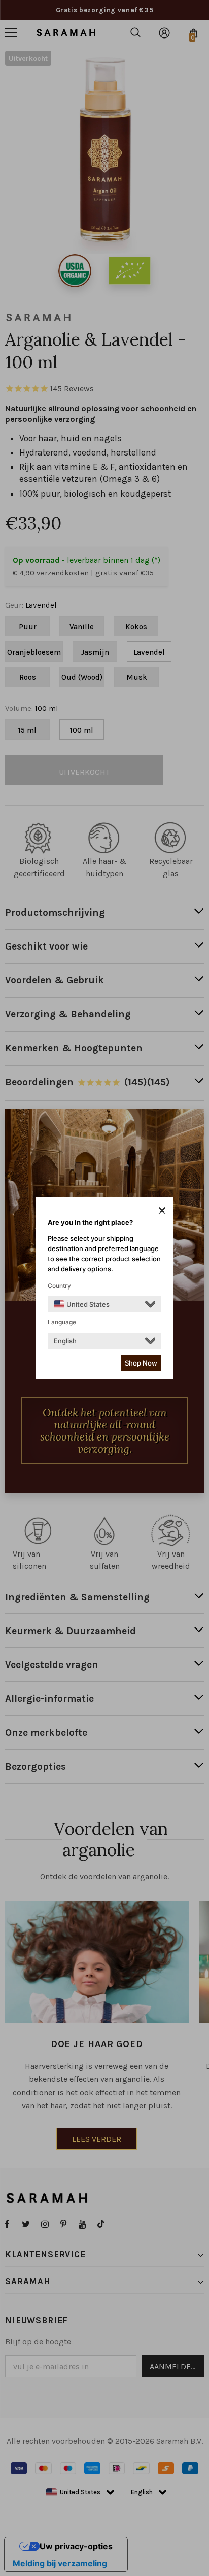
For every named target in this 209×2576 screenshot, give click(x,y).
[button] (162, 1210)
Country (59, 1286)
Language (62, 1322)
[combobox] (82, 1304)
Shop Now (141, 1363)
